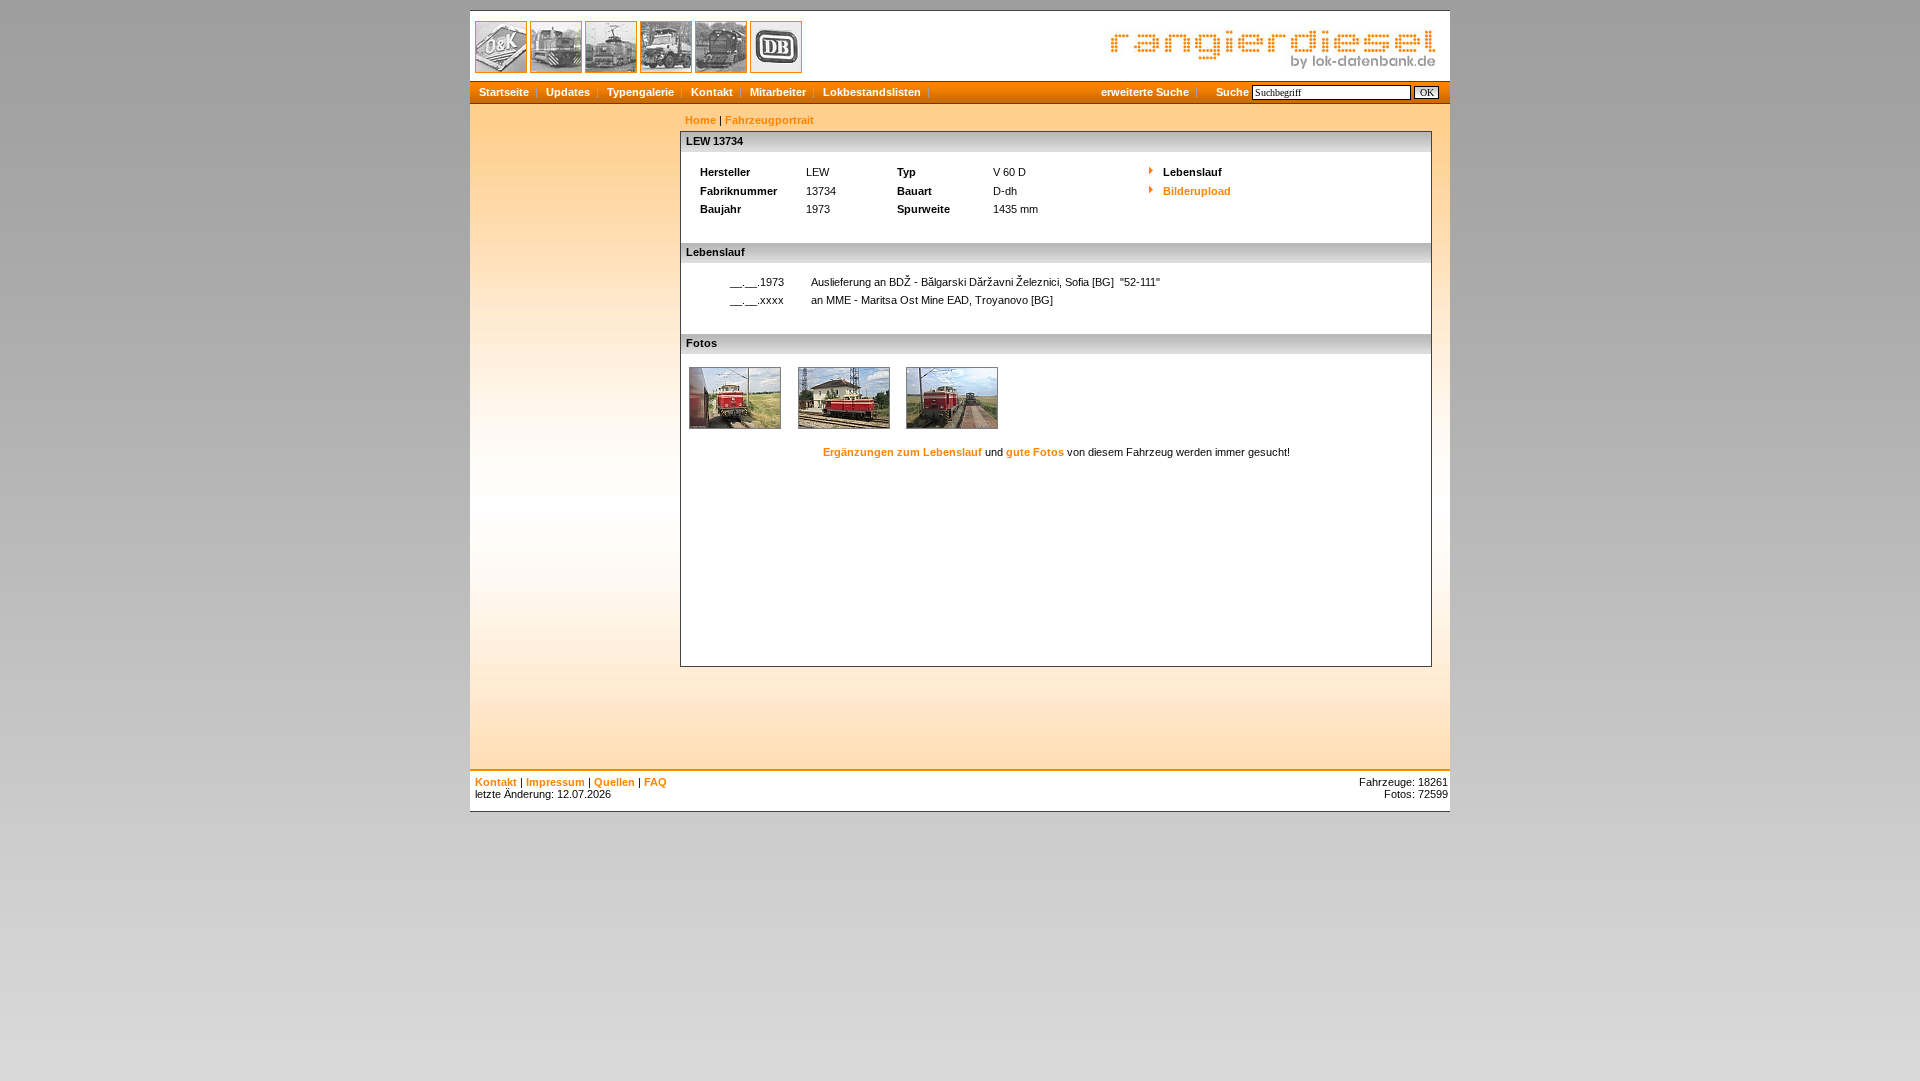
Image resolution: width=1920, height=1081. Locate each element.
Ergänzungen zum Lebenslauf (902, 452)
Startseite (504, 92)
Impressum (555, 782)
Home (700, 120)
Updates (568, 92)
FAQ (655, 782)
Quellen (614, 782)
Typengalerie (640, 92)
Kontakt (712, 92)
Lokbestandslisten (872, 92)
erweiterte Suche (1145, 92)
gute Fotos (1035, 452)
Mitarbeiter (778, 92)
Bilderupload (1197, 191)
